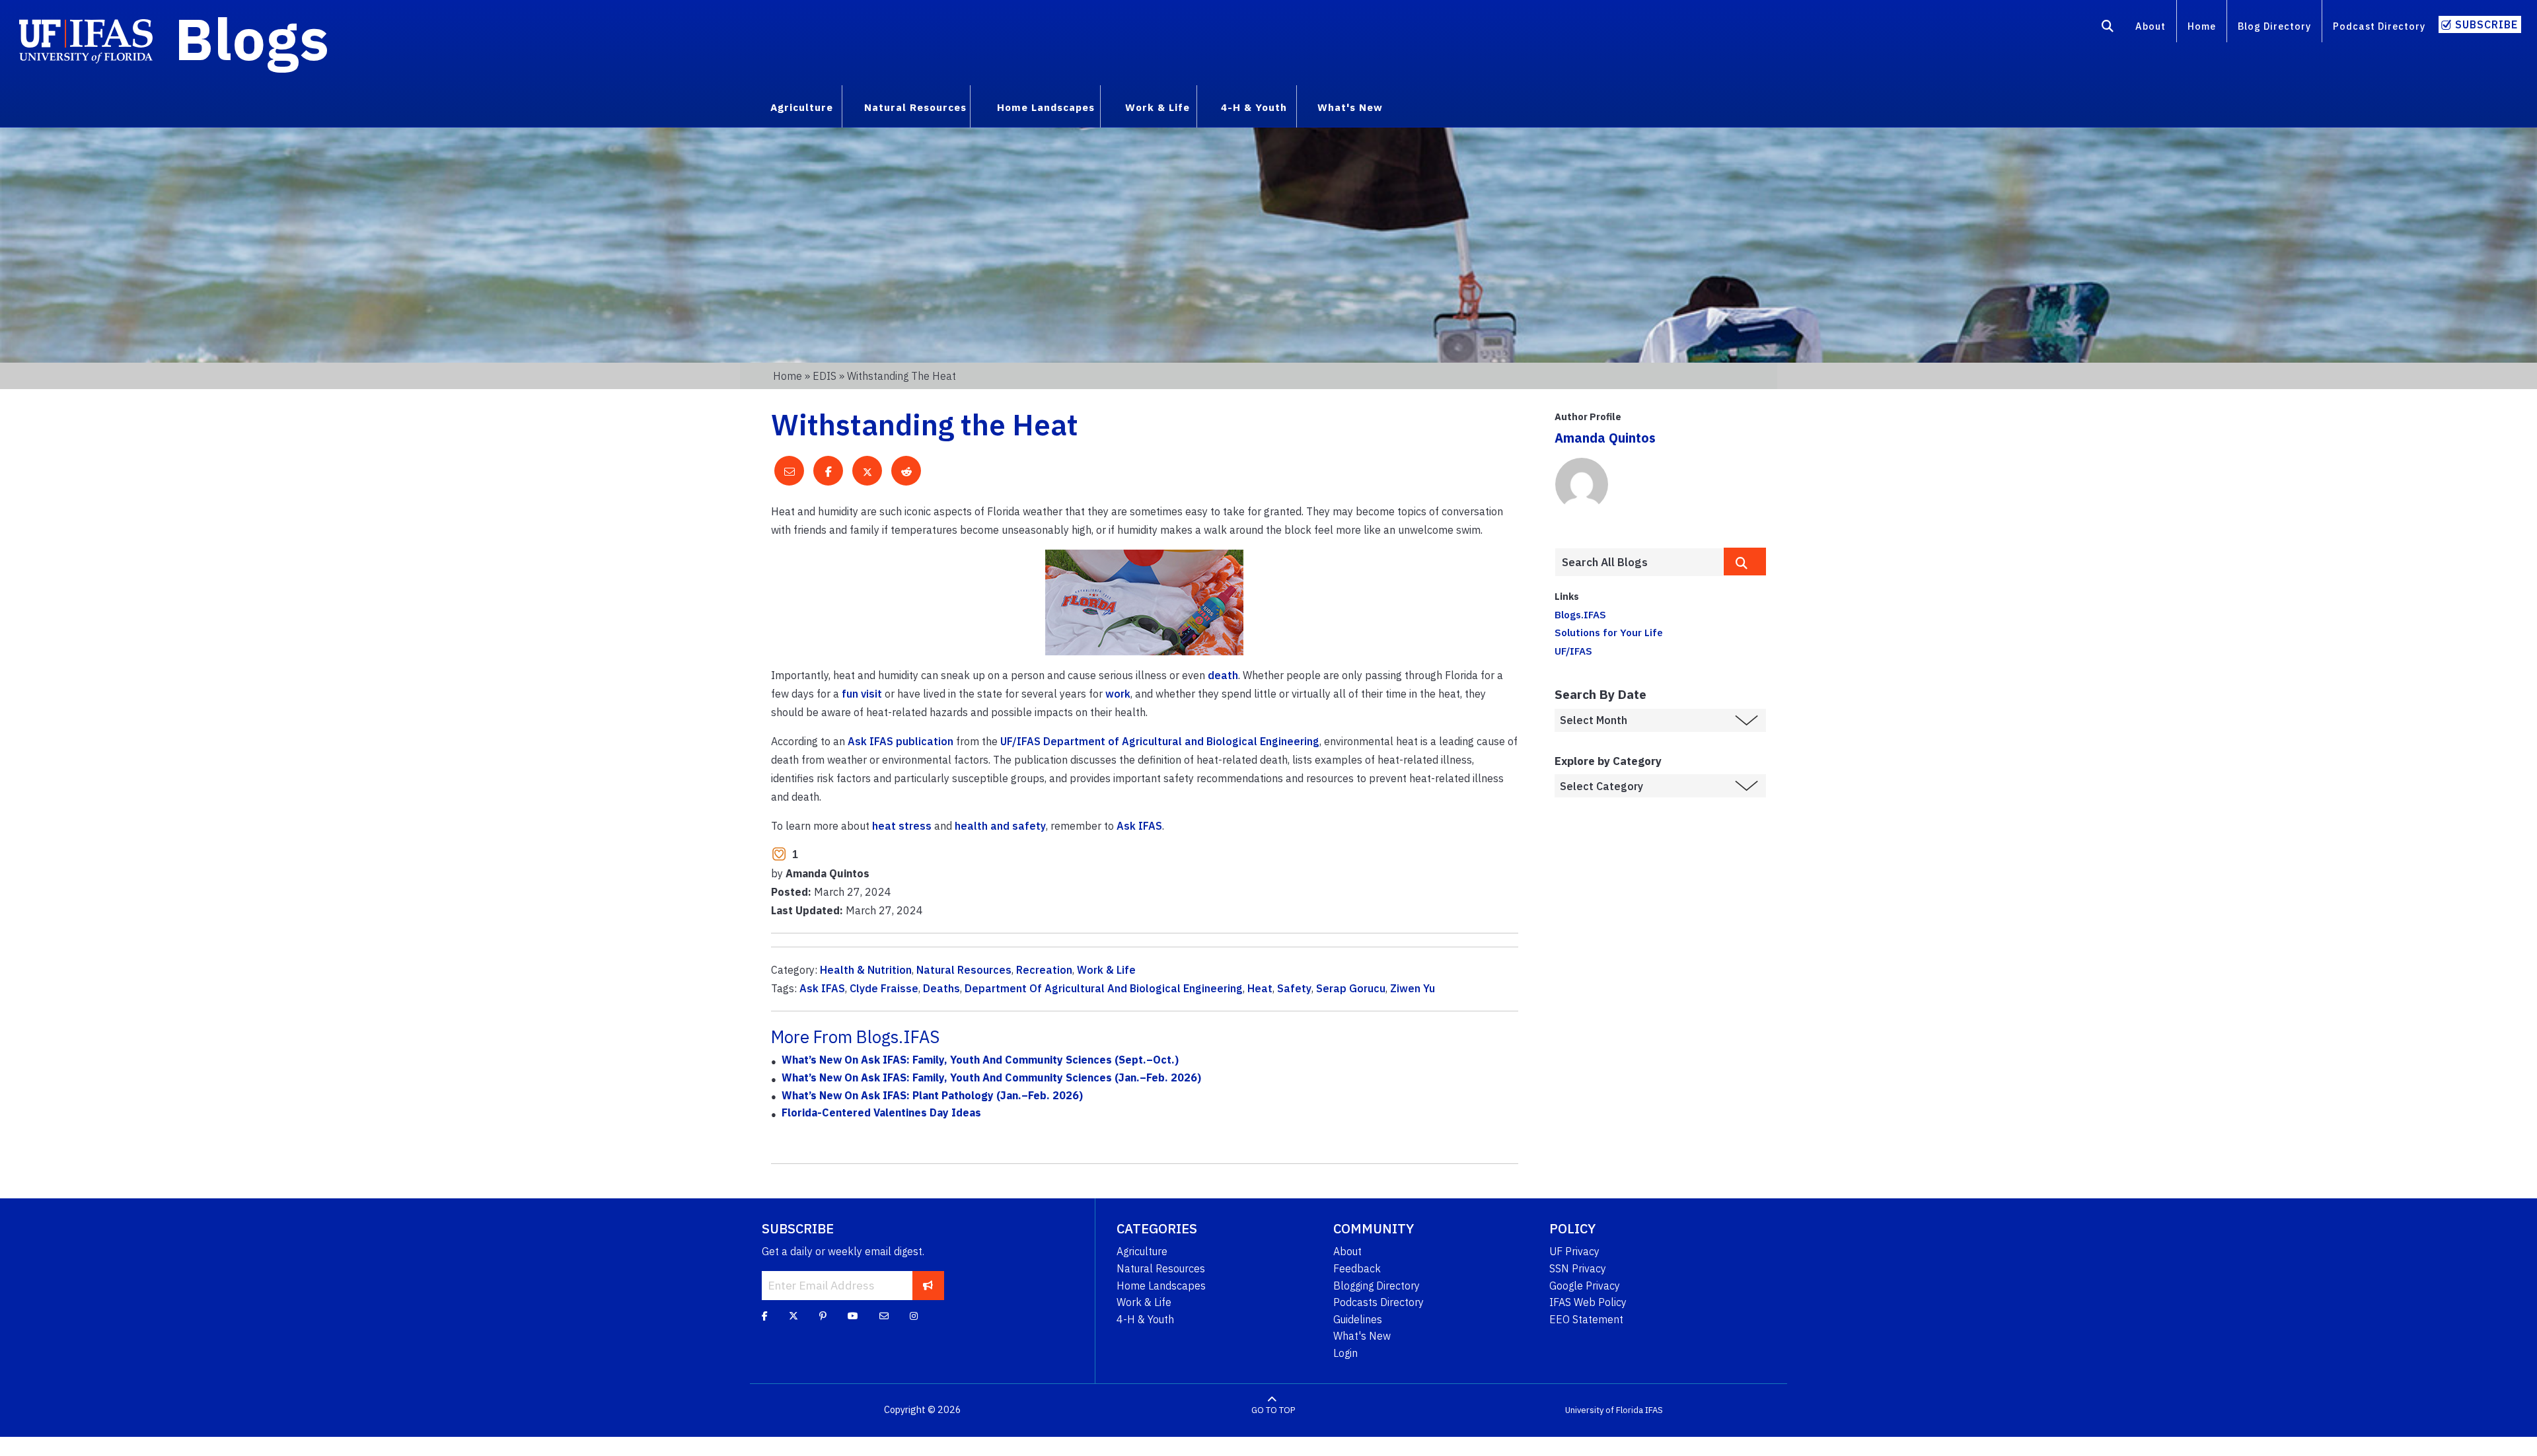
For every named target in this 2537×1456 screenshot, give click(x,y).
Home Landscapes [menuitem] (1046, 107)
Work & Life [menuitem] (1158, 107)
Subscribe (2486, 24)
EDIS (825, 376)
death (1223, 675)
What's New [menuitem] (1350, 107)
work (1118, 694)
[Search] (2108, 28)
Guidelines (1358, 1319)
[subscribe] (928, 1286)
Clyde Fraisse (884, 988)
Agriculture (1142, 1251)
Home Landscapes (1161, 1286)
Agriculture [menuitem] (802, 107)
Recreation (1044, 970)
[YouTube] (853, 1316)
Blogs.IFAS (1580, 614)
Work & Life (1106, 970)
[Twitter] (793, 1316)
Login (1345, 1353)
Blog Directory (2274, 26)
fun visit (862, 694)
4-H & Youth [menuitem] (1254, 107)
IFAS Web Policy (1588, 1302)
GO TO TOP (1273, 1410)
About (2151, 26)
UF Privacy (1574, 1251)
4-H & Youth (1145, 1319)
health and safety (1000, 826)
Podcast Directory (2379, 26)
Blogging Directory (1377, 1286)
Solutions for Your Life (1609, 632)
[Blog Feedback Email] (884, 1316)
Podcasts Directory (1379, 1302)
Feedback (1357, 1268)
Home (2202, 26)
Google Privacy (1585, 1286)
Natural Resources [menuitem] (915, 107)
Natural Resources (964, 970)
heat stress (902, 826)
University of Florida (1604, 1410)
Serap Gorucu (1351, 988)
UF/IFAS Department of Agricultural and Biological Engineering (1160, 741)
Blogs (252, 38)
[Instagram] (914, 1316)
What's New (1362, 1336)
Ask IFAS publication (901, 741)
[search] (1745, 562)
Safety (1294, 988)
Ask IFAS (1139, 826)
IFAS (1654, 1410)
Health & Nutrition (866, 970)
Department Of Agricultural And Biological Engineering (1104, 988)
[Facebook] (765, 1316)
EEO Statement (1586, 1319)
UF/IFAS (1573, 651)
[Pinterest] (823, 1316)
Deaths (941, 988)
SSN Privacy (1578, 1268)
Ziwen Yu (1413, 988)
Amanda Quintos (1605, 438)
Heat (1260, 988)
